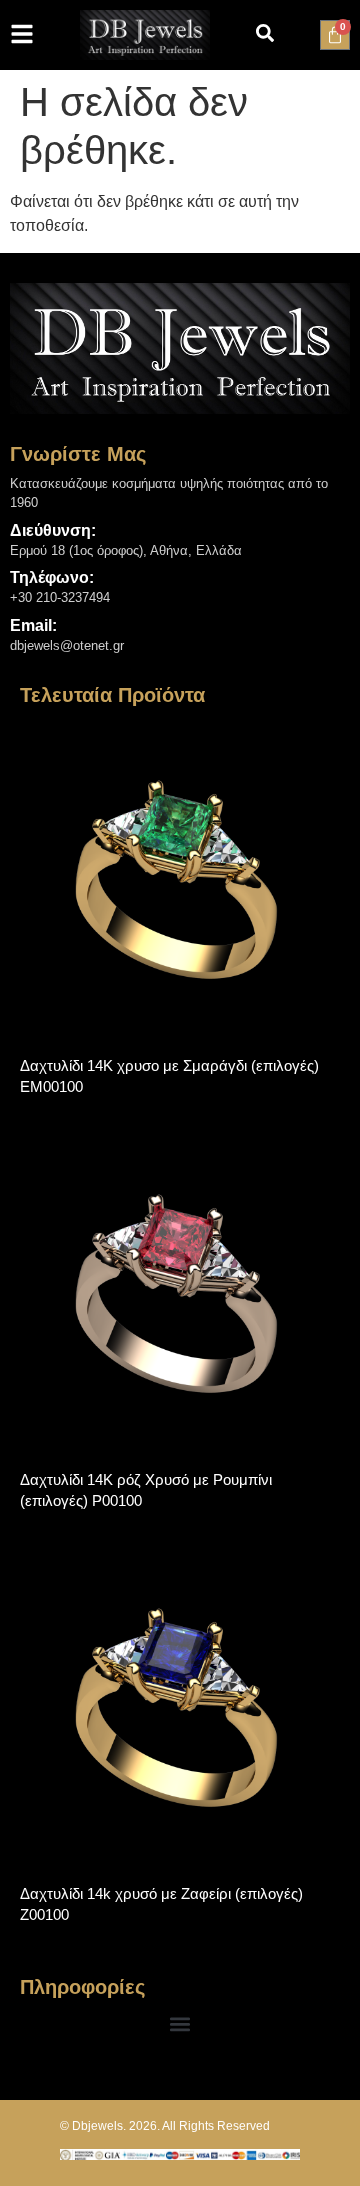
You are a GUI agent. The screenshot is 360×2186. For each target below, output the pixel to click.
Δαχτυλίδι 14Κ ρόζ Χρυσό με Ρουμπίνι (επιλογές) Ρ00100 (146, 1490)
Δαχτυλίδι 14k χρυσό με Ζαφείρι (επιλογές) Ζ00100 (161, 1904)
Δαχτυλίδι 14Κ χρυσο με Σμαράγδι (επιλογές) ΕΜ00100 (169, 1076)
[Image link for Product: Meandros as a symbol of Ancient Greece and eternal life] (180, 875)
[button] (180, 2023)
